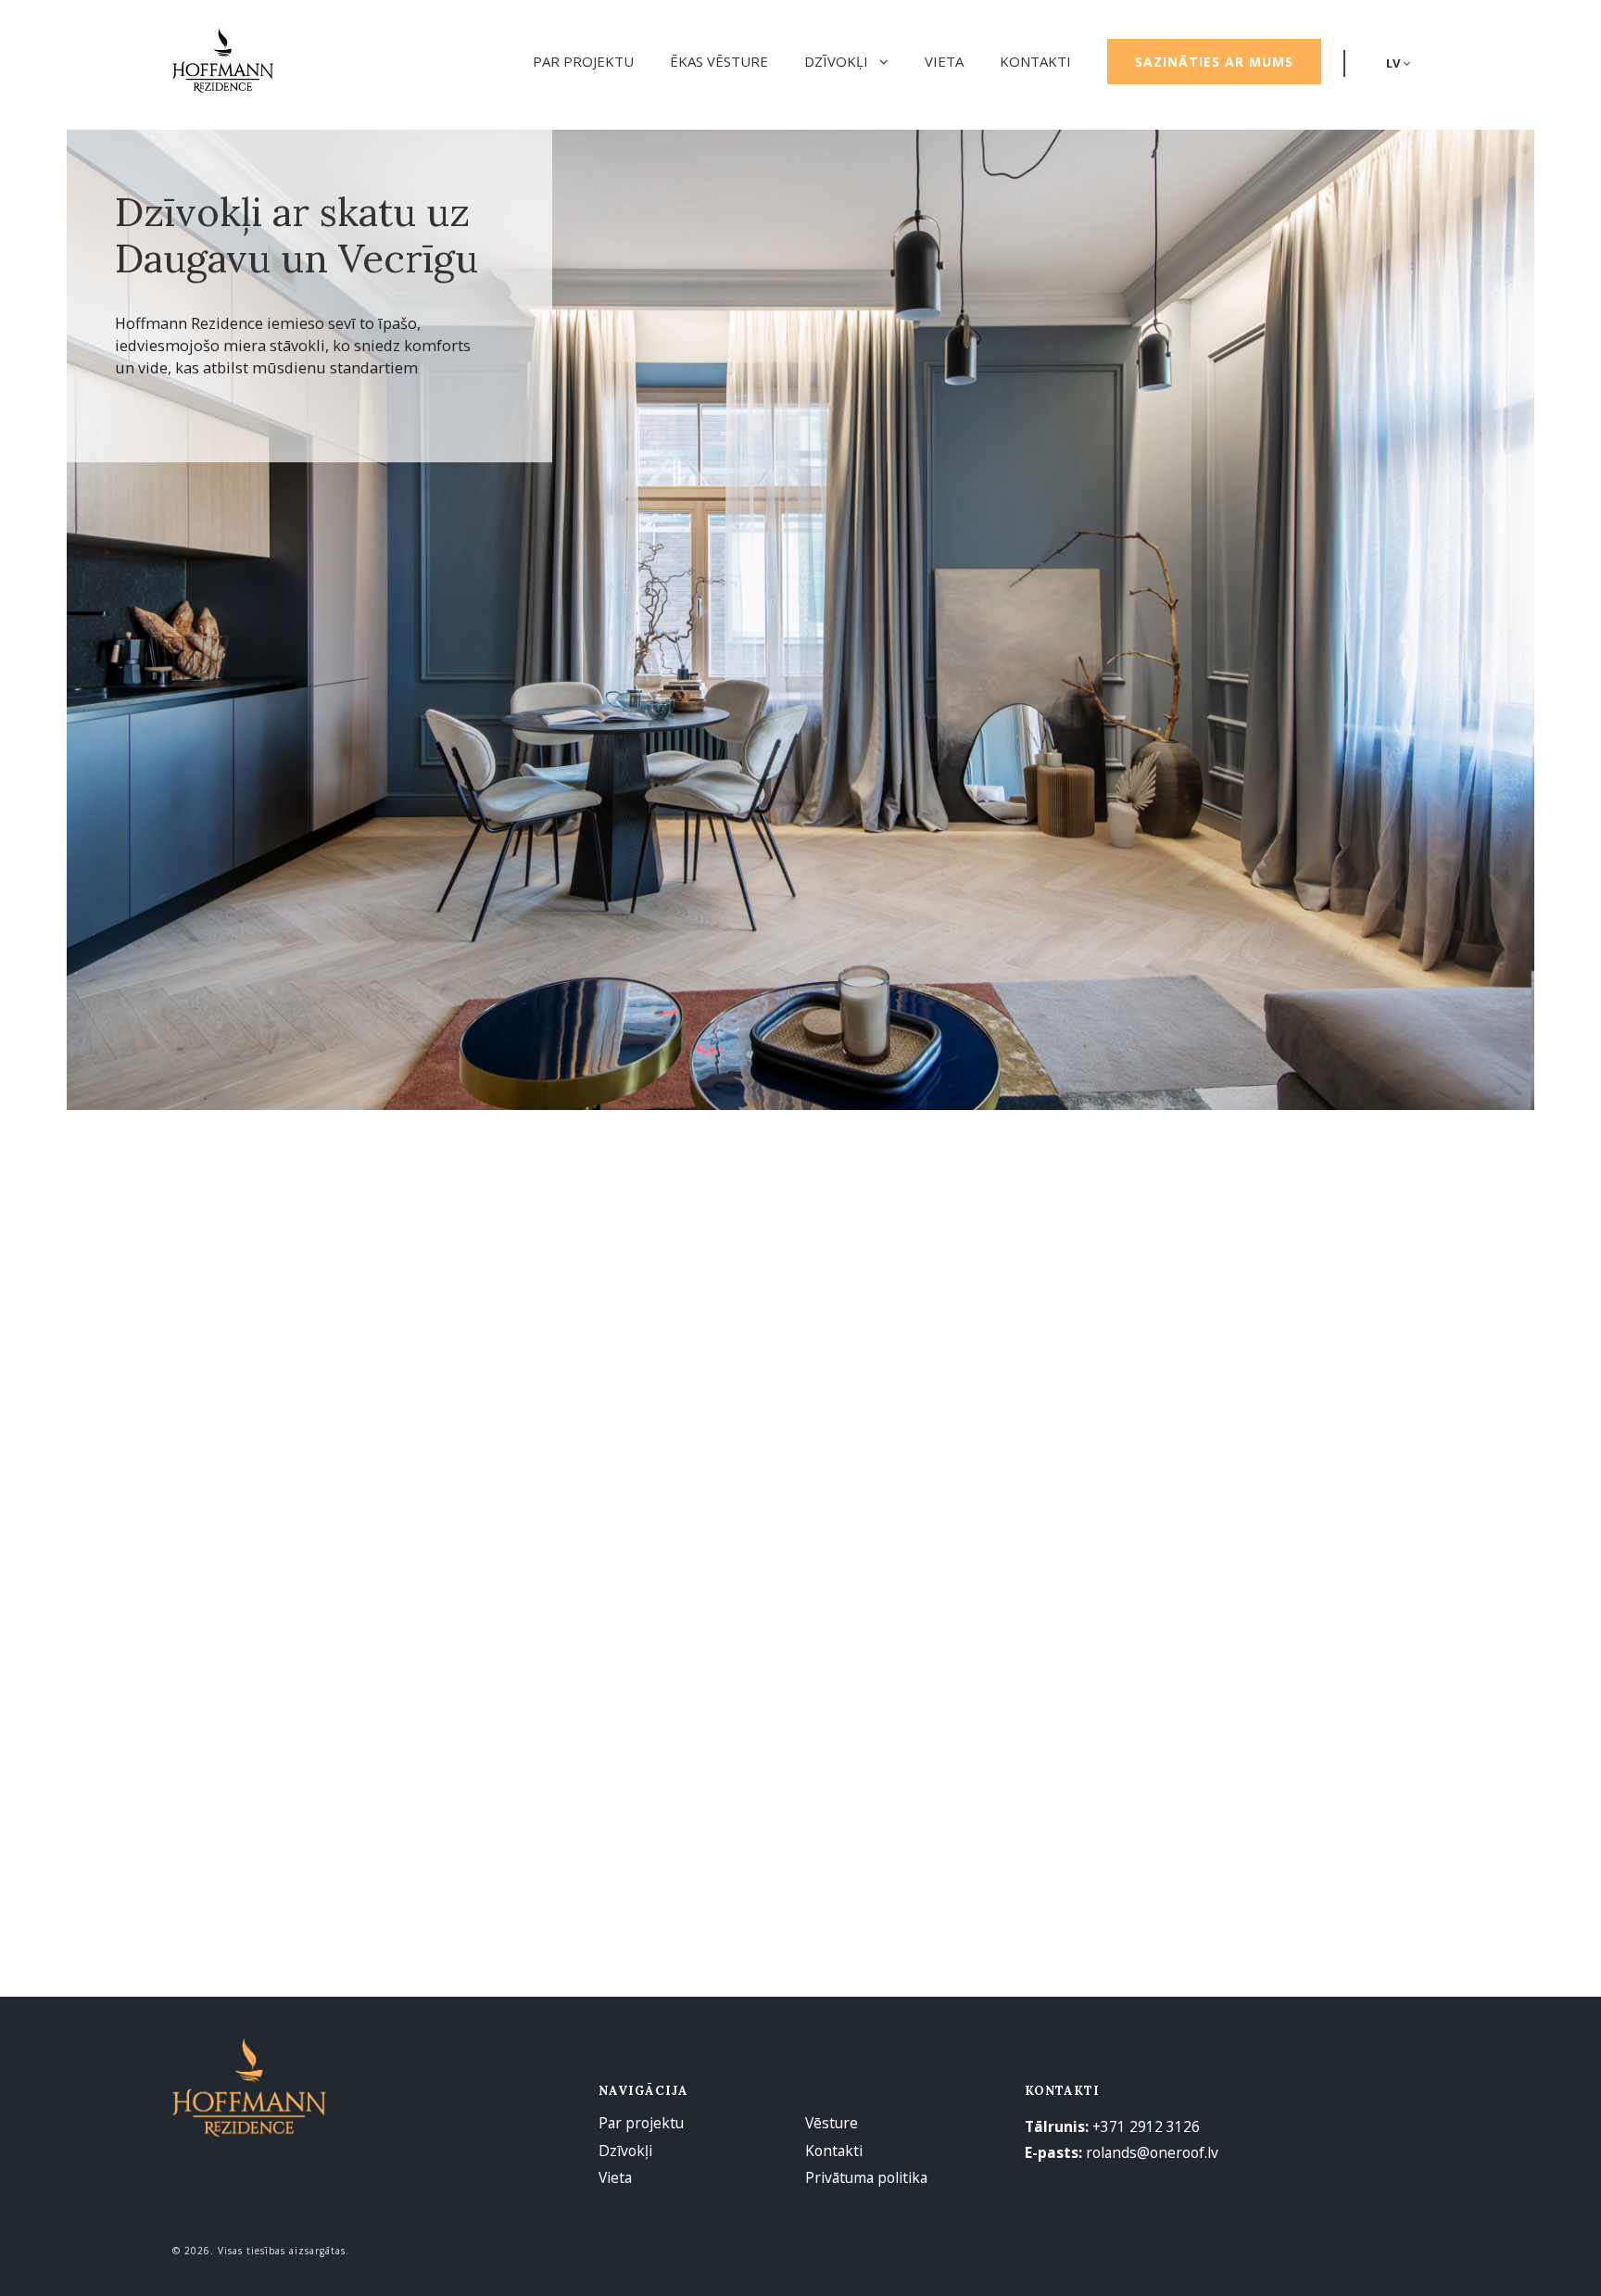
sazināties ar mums (1214, 62)
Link (374, 1343)
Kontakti (1035, 61)
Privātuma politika (866, 2177)
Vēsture (832, 2123)
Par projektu (583, 61)
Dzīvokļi (838, 61)
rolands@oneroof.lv (1152, 2152)
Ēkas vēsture (719, 61)
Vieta (944, 61)
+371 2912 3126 (1146, 2126)
